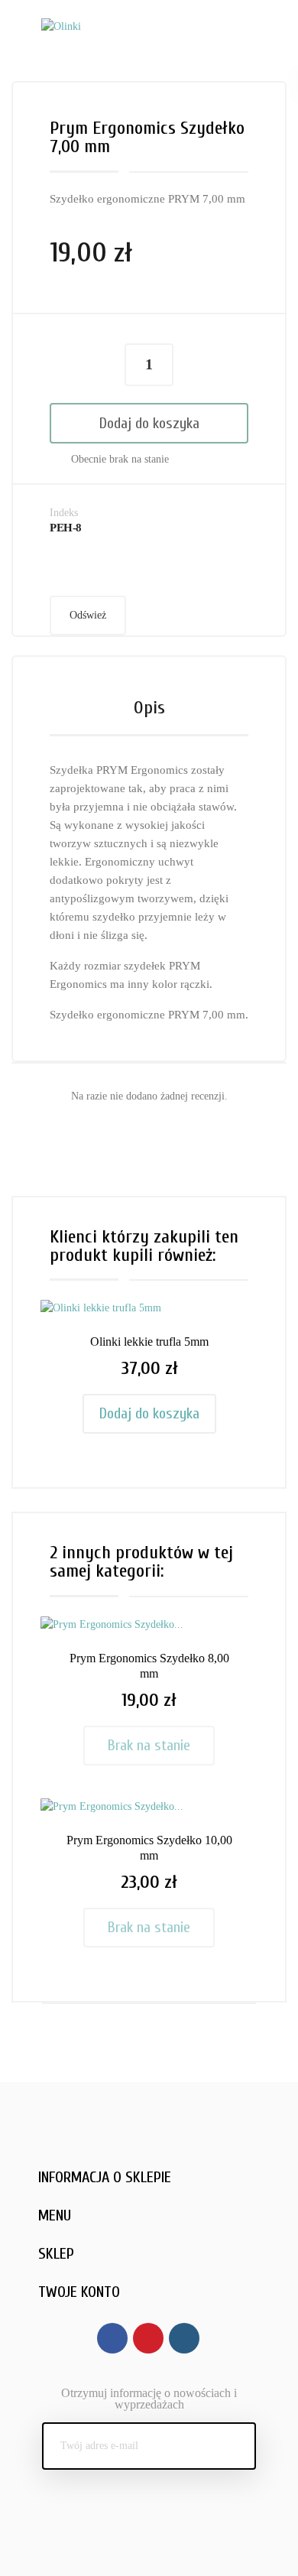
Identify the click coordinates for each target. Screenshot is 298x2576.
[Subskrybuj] (232, 2446)
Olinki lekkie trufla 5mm (149, 1342)
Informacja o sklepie (105, 2177)
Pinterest (148, 2338)
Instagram (184, 2338)
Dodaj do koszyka (149, 423)
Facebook (112, 2338)
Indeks (64, 513)
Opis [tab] (149, 708)
